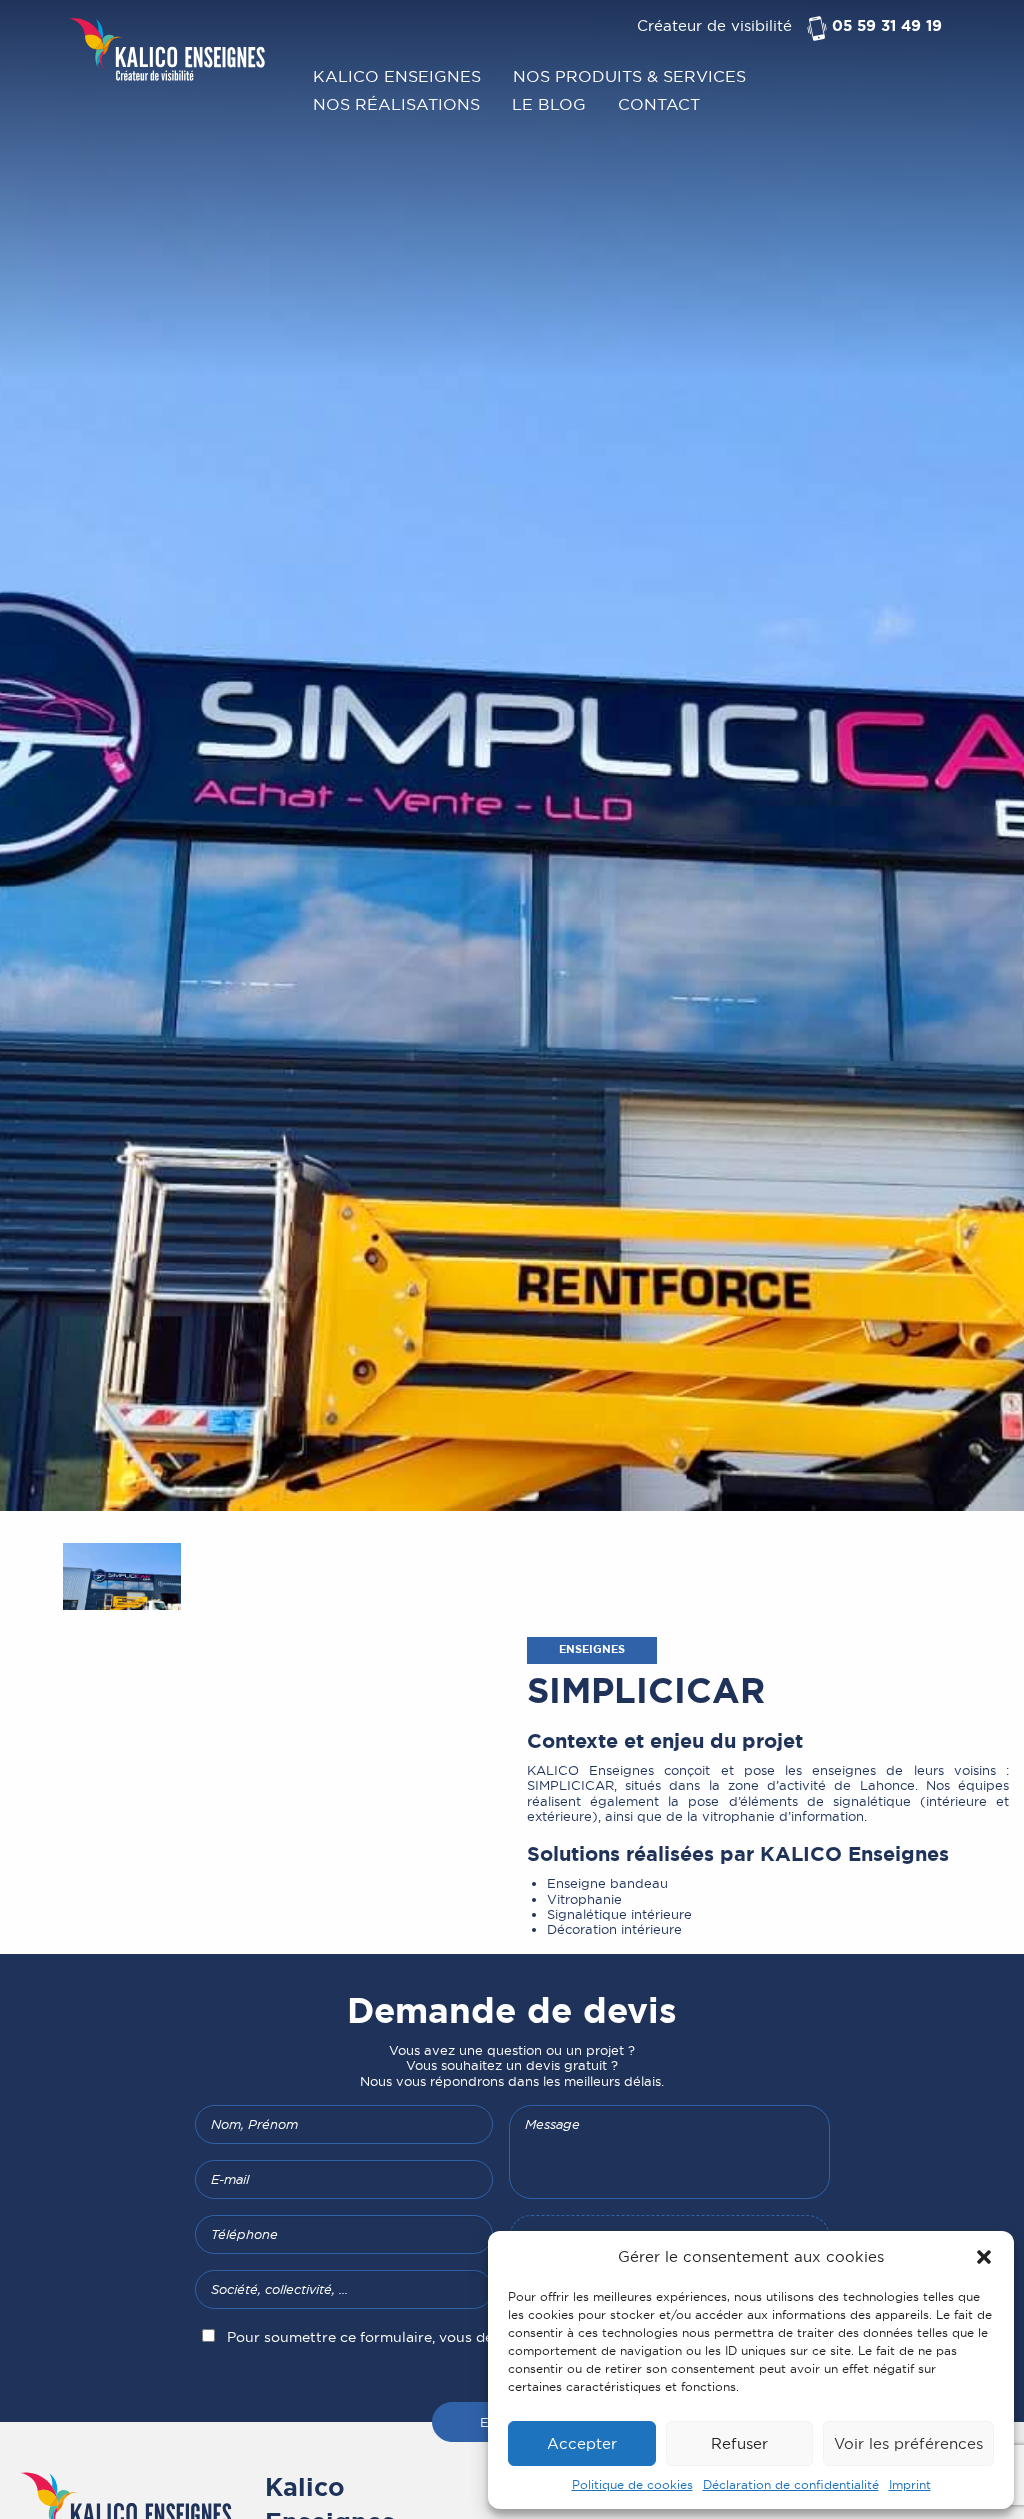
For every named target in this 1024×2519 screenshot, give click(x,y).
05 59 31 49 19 (887, 26)
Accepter (582, 2443)
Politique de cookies (632, 2484)
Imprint (910, 2484)
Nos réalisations (396, 102)
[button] (984, 2257)
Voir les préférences (908, 2443)
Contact (659, 102)
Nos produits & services (629, 75)
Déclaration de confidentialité (791, 2484)
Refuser (739, 2443)
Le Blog (549, 102)
